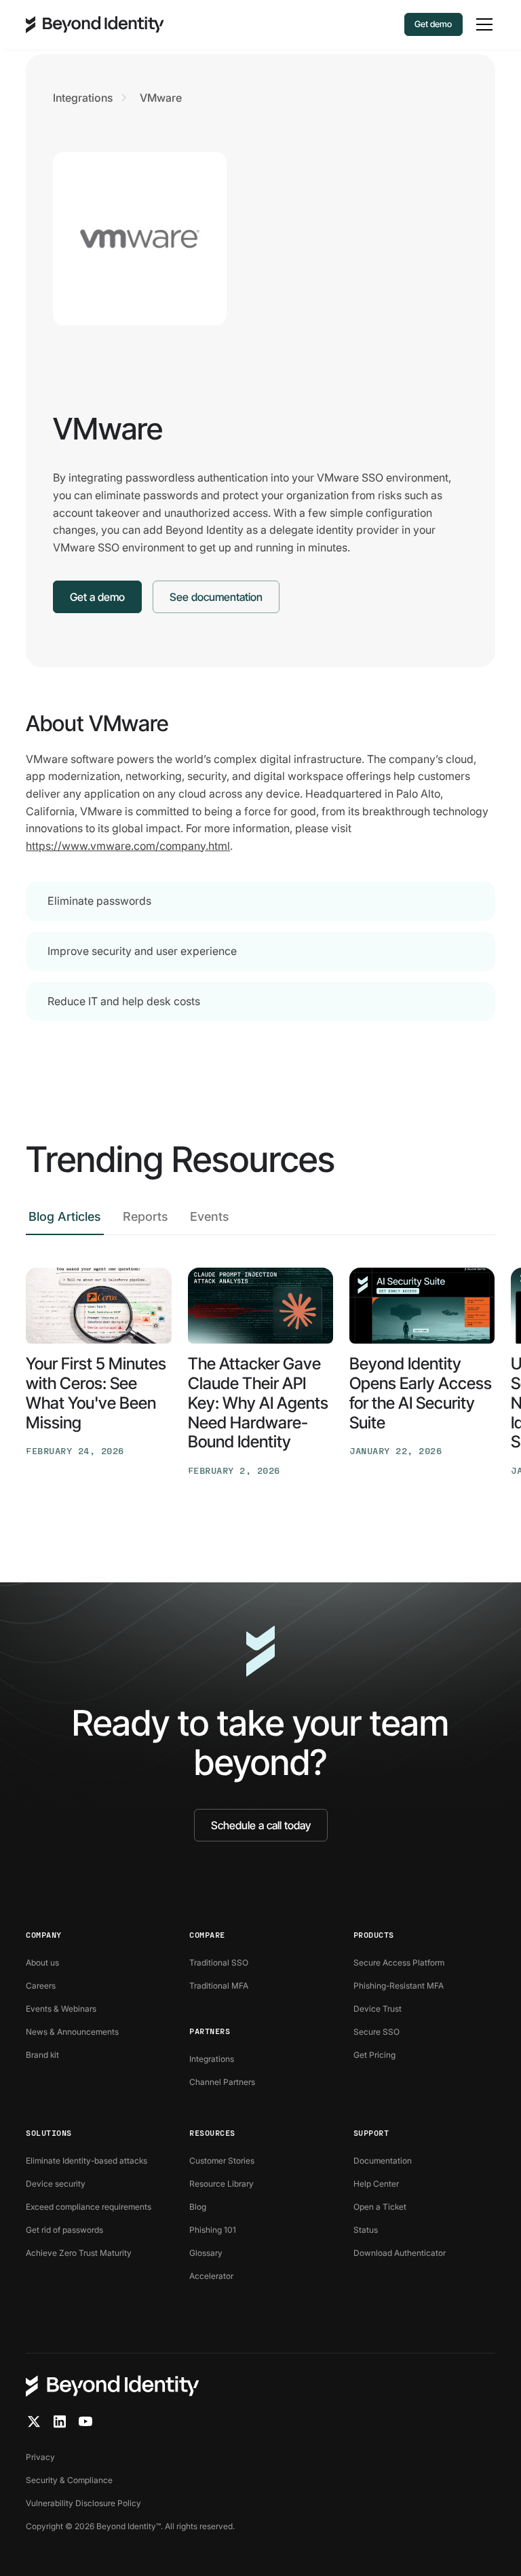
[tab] (65, 1221)
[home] (95, 24)
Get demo (433, 24)
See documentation (216, 597)
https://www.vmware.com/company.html (128, 846)
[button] (482, 24)
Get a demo (97, 597)
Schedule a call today (261, 1825)
